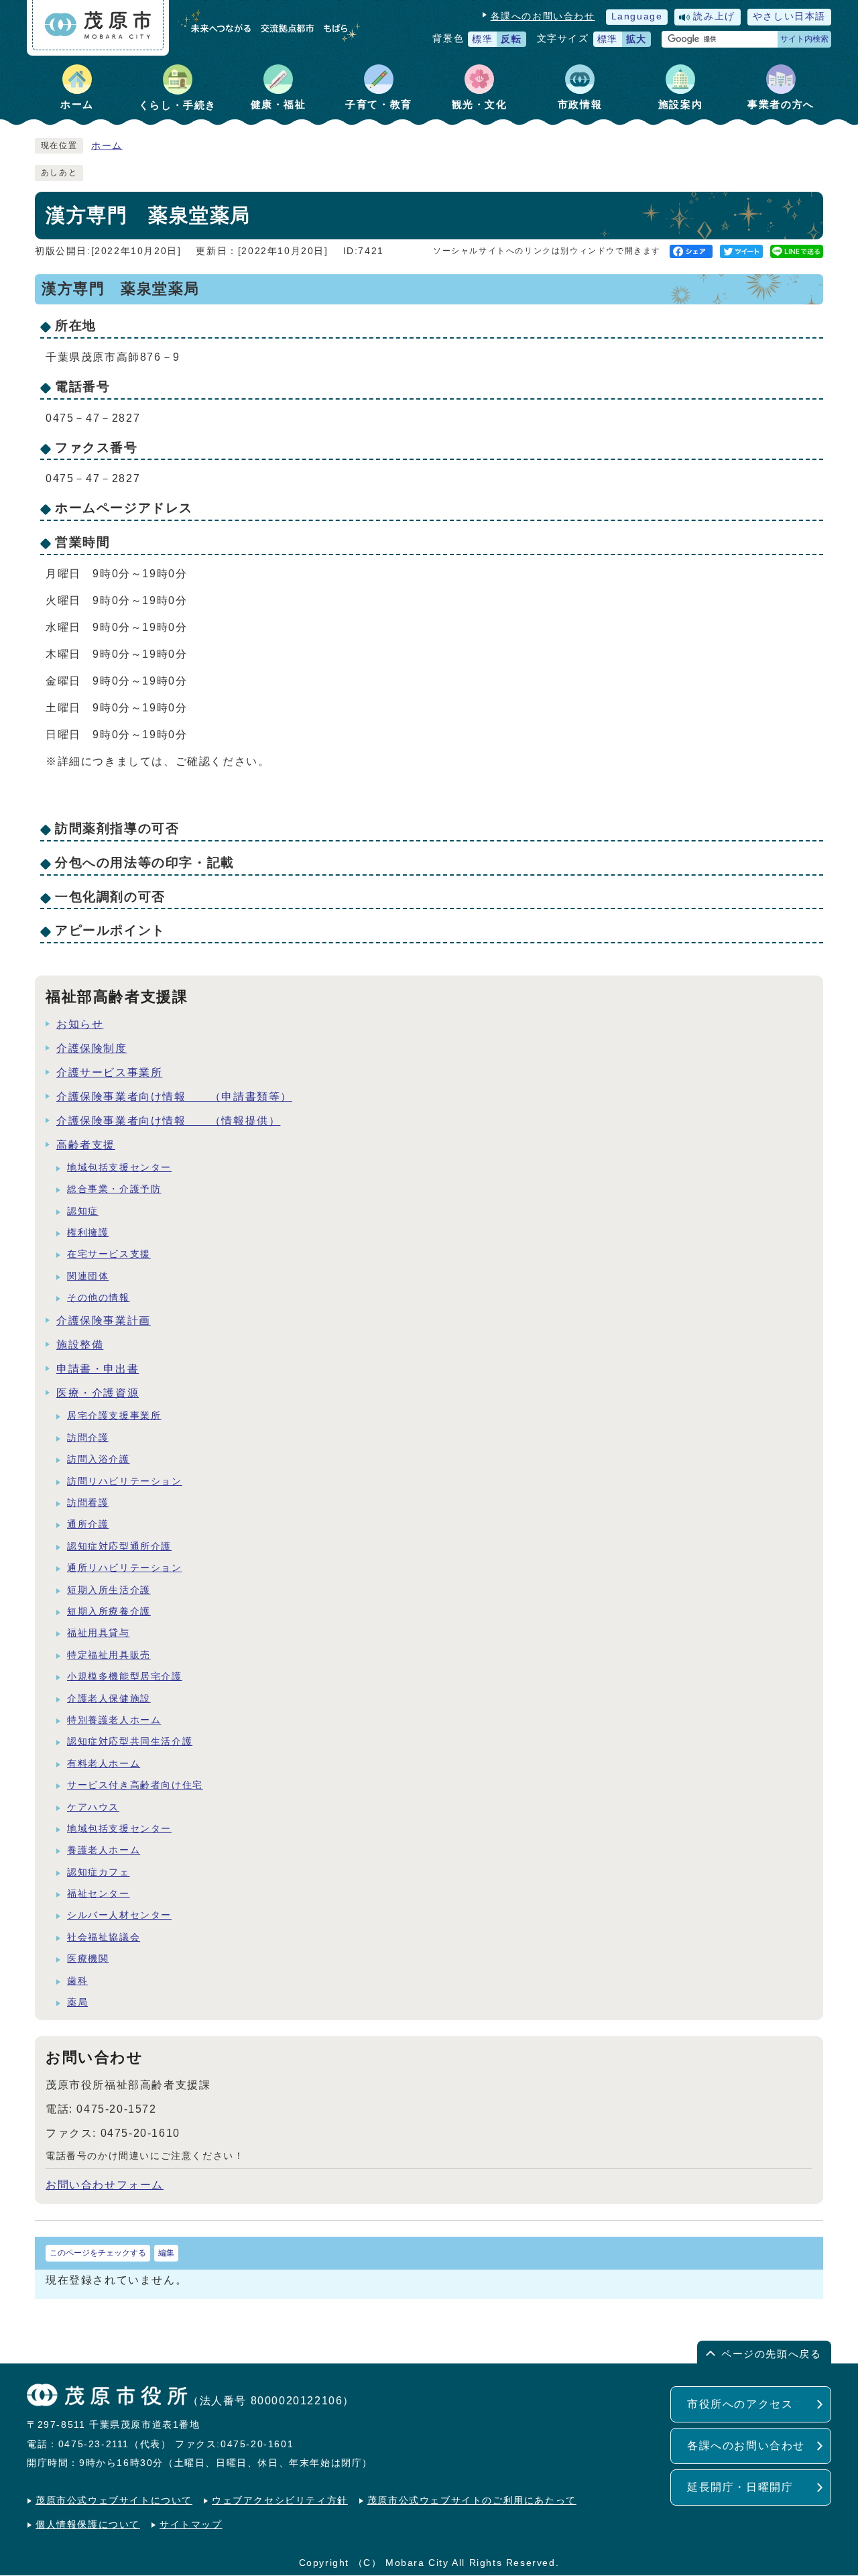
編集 (166, 2253)
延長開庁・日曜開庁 (740, 2487)
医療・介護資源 (98, 1393)
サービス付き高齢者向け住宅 (135, 1785)
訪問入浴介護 (99, 1459)
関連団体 (88, 1276)
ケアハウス (93, 1807)
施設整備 (80, 1345)
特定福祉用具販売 (109, 1655)
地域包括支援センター (119, 1168)
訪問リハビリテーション (125, 1481)
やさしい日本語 (789, 16)
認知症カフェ (99, 1872)
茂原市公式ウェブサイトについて (114, 2501)
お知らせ (80, 1024)
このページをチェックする (98, 2253)
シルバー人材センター (119, 1915)
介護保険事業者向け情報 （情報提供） (168, 1121)
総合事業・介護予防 (114, 1189)
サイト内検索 (804, 39)
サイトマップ (191, 2525)
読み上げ (714, 16)
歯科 (77, 1981)
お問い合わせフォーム (105, 2185)
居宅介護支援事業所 (114, 1416)
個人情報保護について (88, 2525)
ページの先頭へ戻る (771, 2354)
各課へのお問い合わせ (543, 16)
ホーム (107, 146)
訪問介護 (88, 1438)
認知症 (83, 1211)
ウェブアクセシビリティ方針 (280, 2501)
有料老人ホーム (104, 1764)
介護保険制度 (92, 1048)
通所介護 (88, 1524)
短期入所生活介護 (109, 1590)
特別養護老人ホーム (114, 1720)
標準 (482, 39)
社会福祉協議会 (104, 1937)
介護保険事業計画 (104, 1321)
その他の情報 (99, 1298)
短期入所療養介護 (109, 1612)
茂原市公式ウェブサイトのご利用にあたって (472, 2501)
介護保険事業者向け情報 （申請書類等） (174, 1097)
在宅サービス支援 (109, 1254)
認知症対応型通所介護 (119, 1546)
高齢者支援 (86, 1145)
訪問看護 (88, 1503)
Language (637, 16)
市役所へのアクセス (740, 2404)
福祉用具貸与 (99, 1633)
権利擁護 (88, 1233)
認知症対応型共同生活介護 (130, 1742)
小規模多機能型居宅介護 (125, 1677)
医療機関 (88, 1959)
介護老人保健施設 (109, 1699)
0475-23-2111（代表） (115, 2444)
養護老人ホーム (104, 1850)
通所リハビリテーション (125, 1568)
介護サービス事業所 (109, 1072)
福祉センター (99, 1894)
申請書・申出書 (98, 1369)
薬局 (77, 2002)
